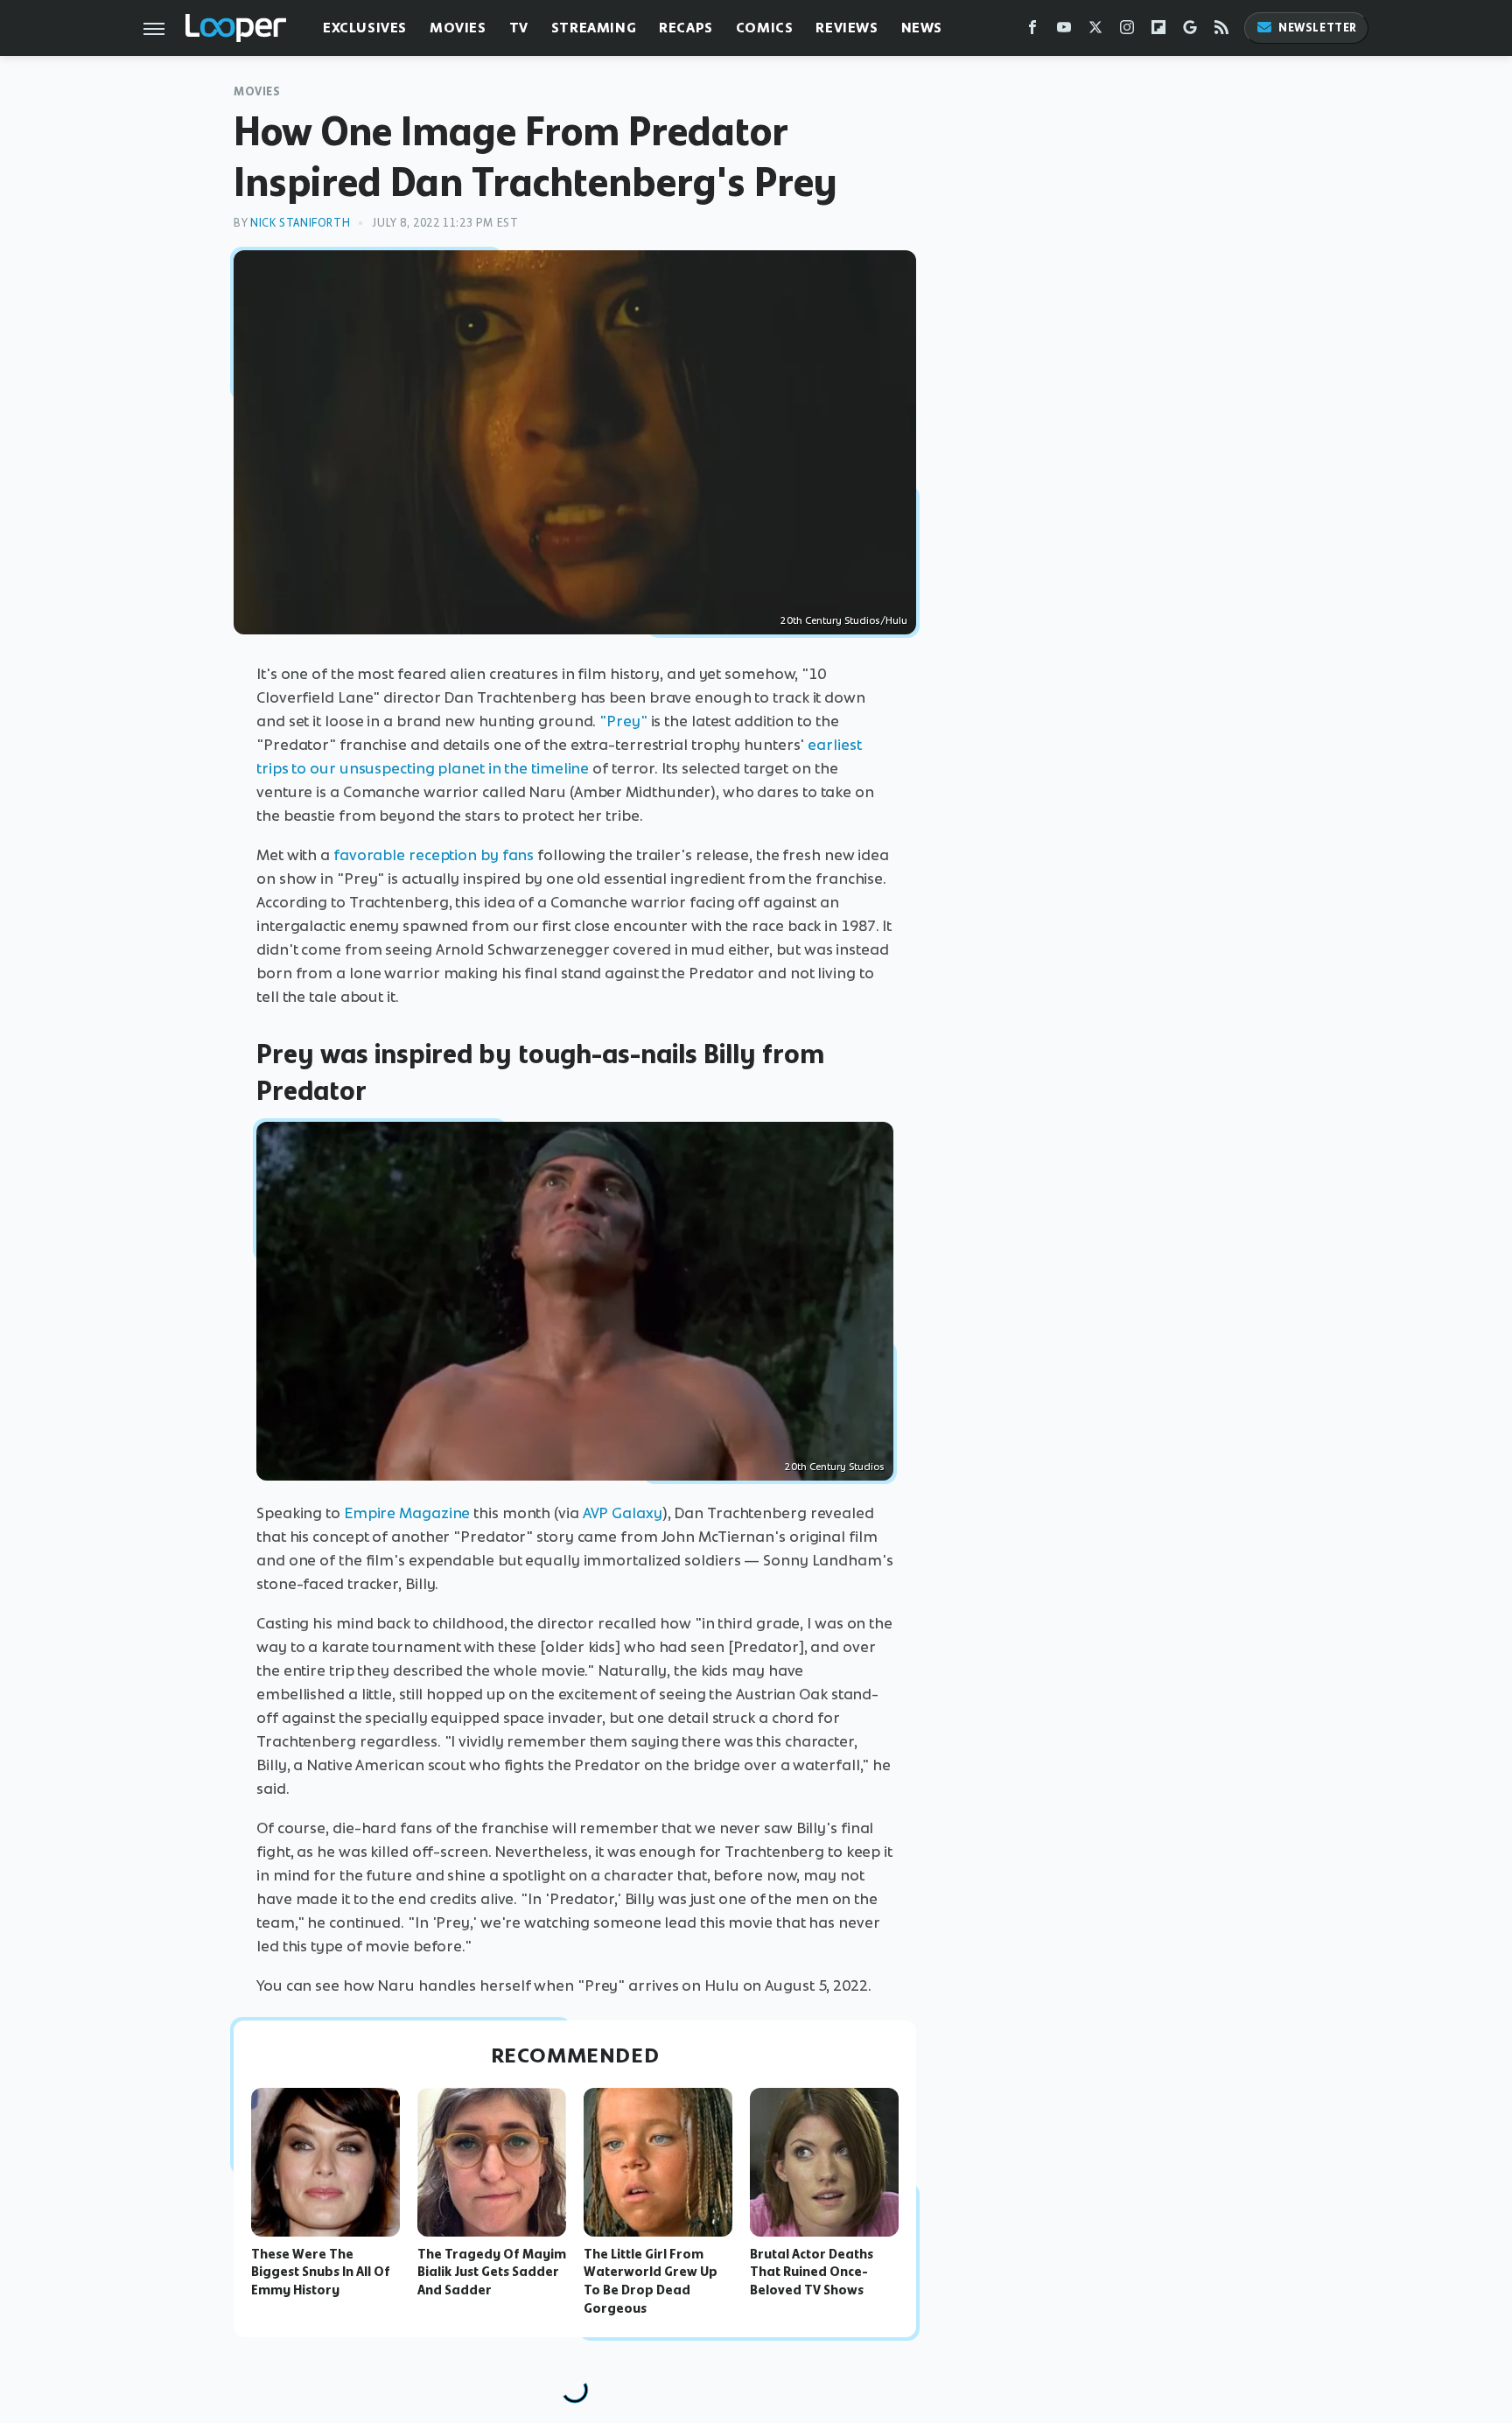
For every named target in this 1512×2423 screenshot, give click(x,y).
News (922, 28)
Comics (765, 28)
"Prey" (623, 721)
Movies (458, 28)
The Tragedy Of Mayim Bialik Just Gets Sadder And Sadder (492, 2272)
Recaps (686, 28)
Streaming (594, 28)
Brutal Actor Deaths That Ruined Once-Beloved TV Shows (812, 2272)
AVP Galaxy (623, 1513)
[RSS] (1221, 31)
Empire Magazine (407, 1513)
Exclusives (365, 28)
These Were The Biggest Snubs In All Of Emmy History (321, 2272)
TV (519, 28)
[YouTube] (1064, 31)
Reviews (847, 28)
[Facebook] (1032, 31)
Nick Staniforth (300, 223)
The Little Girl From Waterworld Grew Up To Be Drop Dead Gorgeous (651, 2281)
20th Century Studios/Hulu (844, 620)
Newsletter (1318, 28)
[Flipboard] (1158, 31)
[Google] (1190, 31)
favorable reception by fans (434, 855)
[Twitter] (1095, 31)
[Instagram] (1127, 31)
